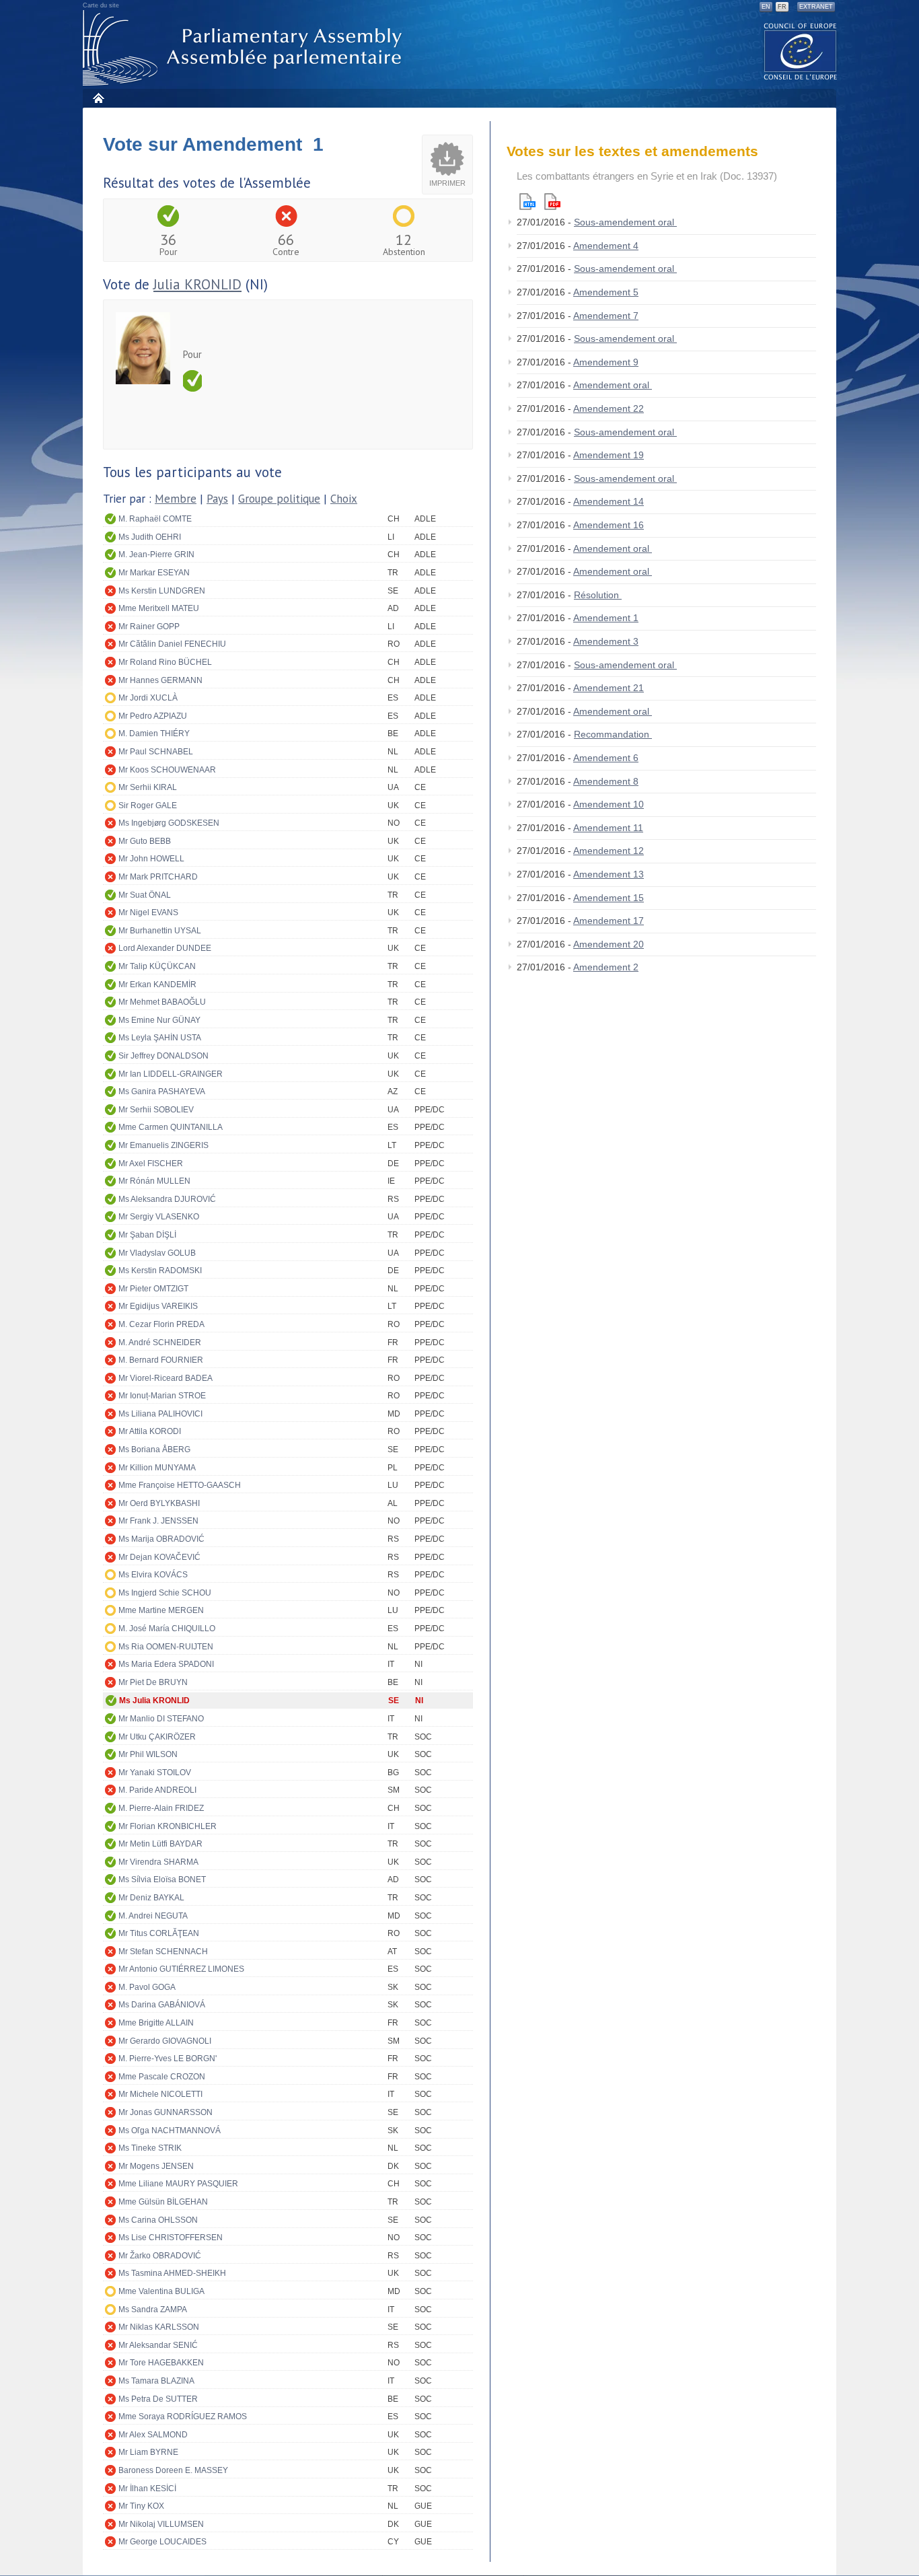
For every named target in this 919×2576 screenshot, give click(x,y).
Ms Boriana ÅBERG (154, 1450)
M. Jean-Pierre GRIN (156, 554)
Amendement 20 (609, 944)
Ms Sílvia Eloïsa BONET (162, 1880)
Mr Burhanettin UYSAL (160, 931)
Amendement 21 (609, 688)
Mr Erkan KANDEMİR (157, 985)
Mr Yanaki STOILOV (155, 1773)
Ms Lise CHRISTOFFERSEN (171, 2238)
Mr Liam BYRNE (148, 2452)
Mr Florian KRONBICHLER (168, 1826)
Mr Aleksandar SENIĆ (158, 2345)
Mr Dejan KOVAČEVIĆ (159, 1557)
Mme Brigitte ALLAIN (156, 2023)
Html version (527, 202)
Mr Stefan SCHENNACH (163, 1952)
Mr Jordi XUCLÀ (148, 698)
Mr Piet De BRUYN (153, 1682)
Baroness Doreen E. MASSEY (173, 2470)
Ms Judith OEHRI (150, 537)
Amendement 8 (606, 781)
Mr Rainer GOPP (149, 627)
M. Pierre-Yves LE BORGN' (168, 2059)
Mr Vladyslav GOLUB (157, 1253)
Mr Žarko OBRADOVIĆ (160, 2256)
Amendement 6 (606, 758)
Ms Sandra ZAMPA (153, 2310)
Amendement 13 (609, 874)
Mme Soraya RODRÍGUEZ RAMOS (183, 2417)
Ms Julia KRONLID (154, 1701)
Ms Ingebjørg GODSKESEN (169, 823)
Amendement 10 (609, 804)
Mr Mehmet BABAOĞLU (162, 1002)
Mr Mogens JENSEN (156, 2166)
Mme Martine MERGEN (161, 1610)
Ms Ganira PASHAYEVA (162, 1092)
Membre (176, 499)
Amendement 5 (606, 292)
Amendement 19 (609, 455)
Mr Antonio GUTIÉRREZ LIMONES (181, 1969)
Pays (217, 499)
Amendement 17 (609, 921)
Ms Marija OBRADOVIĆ (161, 1539)
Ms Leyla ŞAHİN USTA (160, 1038)
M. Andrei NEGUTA (153, 1916)
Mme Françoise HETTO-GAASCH (180, 1485)
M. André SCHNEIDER (160, 1343)
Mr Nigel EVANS (148, 913)
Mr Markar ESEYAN (154, 573)
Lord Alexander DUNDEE (165, 948)
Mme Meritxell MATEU (159, 608)
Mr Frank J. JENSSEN (158, 1521)
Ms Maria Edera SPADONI (166, 1664)
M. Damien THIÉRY (154, 734)
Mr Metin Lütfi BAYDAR (160, 1844)
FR (782, 7)
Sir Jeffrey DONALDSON (163, 1056)
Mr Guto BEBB (145, 841)
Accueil (98, 98)
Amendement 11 (608, 828)
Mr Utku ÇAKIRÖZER (157, 1737)
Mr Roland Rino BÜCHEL (165, 662)
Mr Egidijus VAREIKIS (158, 1306)
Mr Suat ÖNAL (145, 895)
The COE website (801, 51)
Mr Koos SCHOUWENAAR (167, 770)
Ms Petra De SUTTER (158, 2399)
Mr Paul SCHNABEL (156, 752)
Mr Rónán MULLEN (154, 1181)
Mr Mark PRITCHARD (158, 877)
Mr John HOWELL (151, 859)
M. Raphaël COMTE (155, 519)
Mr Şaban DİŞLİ (147, 1235)
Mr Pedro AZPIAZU (153, 716)
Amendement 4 (606, 246)
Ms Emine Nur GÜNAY (159, 1020)
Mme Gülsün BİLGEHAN (163, 2202)
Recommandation (613, 734)
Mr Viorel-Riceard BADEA (166, 1378)
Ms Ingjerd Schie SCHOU (165, 1593)
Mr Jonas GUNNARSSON (166, 2112)
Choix (344, 499)
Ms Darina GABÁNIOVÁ (162, 2005)
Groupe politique (279, 499)
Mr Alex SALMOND (153, 2435)
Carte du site (101, 5)
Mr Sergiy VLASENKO (159, 1217)
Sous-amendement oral (625, 222)
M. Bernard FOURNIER (161, 1360)
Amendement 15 (609, 898)
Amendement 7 (606, 316)
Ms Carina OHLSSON (158, 2220)
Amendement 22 (609, 408)
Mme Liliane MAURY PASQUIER (178, 2184)
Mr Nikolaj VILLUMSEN (161, 2524)
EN (766, 7)
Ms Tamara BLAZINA (156, 2381)
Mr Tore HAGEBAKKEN (161, 2363)
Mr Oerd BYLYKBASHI (159, 1503)
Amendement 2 (606, 967)
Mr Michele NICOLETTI (160, 2094)
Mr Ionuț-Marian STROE (162, 1396)
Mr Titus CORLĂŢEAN (159, 1933)
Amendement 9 (606, 362)
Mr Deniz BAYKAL (151, 1898)
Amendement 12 (609, 851)
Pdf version (552, 202)
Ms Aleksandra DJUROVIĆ (167, 1199)
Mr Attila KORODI (150, 1431)
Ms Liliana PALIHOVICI (160, 1414)
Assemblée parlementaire (245, 48)
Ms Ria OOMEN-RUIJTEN (166, 1647)
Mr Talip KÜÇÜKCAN (157, 966)
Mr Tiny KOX (141, 2506)
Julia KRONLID (197, 284)
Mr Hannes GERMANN (160, 680)
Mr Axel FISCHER (151, 1164)
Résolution (598, 595)
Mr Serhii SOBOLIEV (156, 1110)
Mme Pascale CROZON (162, 2077)
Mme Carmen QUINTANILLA (171, 1127)
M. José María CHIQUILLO (167, 1629)
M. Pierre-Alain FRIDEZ (161, 1808)
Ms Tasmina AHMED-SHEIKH (172, 2273)
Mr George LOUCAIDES (162, 2542)
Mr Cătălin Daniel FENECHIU (172, 644)
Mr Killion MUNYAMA (157, 1468)
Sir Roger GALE (148, 806)
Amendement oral (613, 385)
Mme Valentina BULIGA (161, 2291)
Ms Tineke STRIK (150, 2148)
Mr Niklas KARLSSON (159, 2327)
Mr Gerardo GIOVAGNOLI (165, 2041)
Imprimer (447, 183)
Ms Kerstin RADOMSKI (160, 1271)
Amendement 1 (606, 618)
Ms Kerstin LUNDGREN (162, 591)
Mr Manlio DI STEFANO (161, 1719)
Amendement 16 (609, 525)
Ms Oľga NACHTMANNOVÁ (170, 2131)
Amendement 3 (606, 641)
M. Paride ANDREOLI (157, 1790)
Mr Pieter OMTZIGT (153, 1289)
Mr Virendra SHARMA (158, 1862)
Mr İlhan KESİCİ (147, 2489)
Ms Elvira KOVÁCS (153, 1575)
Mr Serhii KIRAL (148, 787)
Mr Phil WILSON (148, 1754)
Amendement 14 (609, 501)
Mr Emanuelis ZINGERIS (163, 1145)
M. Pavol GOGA (147, 1987)
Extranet (816, 7)
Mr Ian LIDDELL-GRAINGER (171, 1074)
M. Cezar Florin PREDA (161, 1324)
